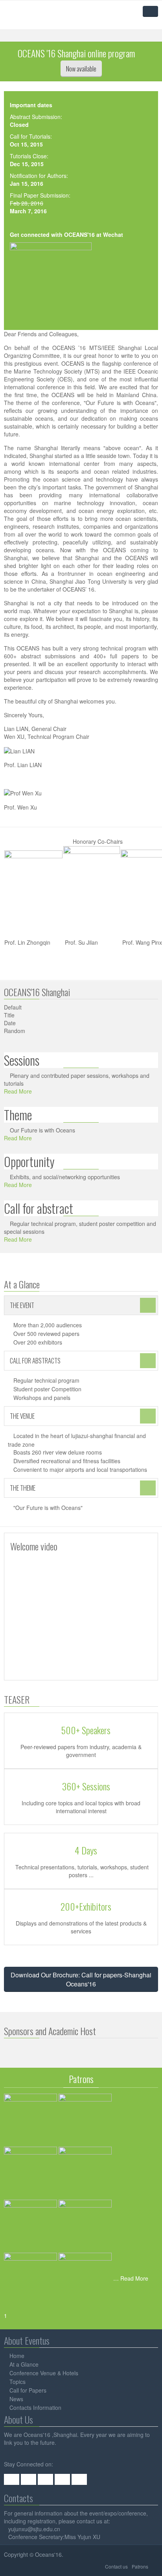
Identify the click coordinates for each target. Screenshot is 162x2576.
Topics (17, 2382)
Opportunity (29, 1161)
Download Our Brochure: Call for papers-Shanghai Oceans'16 (81, 1979)
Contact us (116, 2566)
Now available (81, 69)
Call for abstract (39, 1208)
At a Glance (24, 2364)
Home (17, 2356)
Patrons (140, 2566)
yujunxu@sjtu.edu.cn (34, 2529)
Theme (18, 1115)
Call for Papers (28, 2390)
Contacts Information (35, 2407)
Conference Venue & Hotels (44, 2373)
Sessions (22, 1060)
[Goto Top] (156, 2566)
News (16, 2399)
